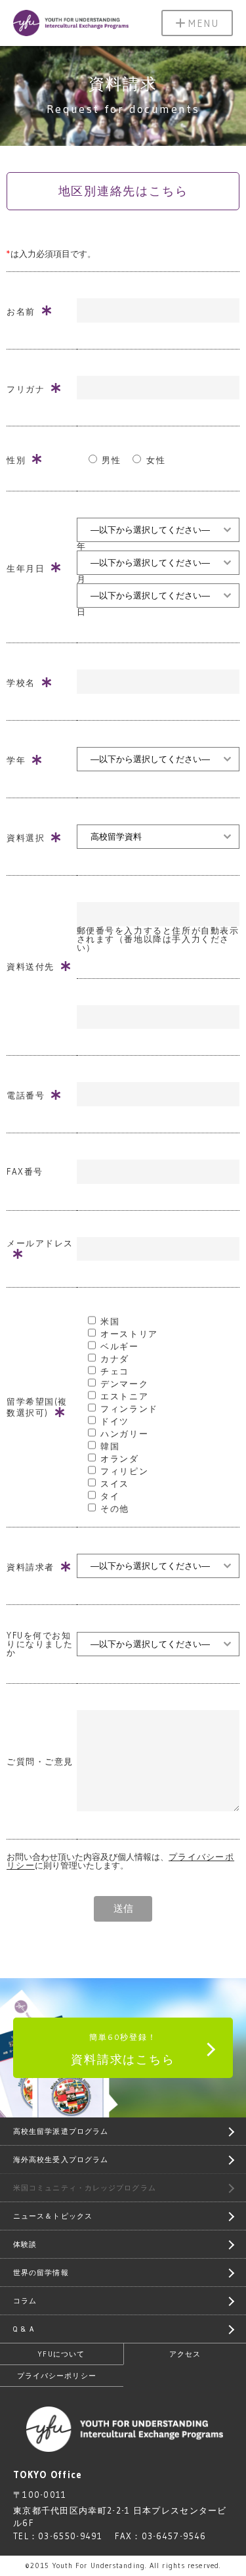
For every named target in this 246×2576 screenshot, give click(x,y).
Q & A (24, 2329)
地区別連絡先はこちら (123, 191)
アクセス (185, 2354)
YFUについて (61, 2354)
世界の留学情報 (41, 2272)
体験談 (25, 2244)
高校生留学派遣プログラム (61, 2131)
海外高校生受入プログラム (61, 2159)
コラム (25, 2301)
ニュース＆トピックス (53, 2216)
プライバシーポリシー (57, 2376)
